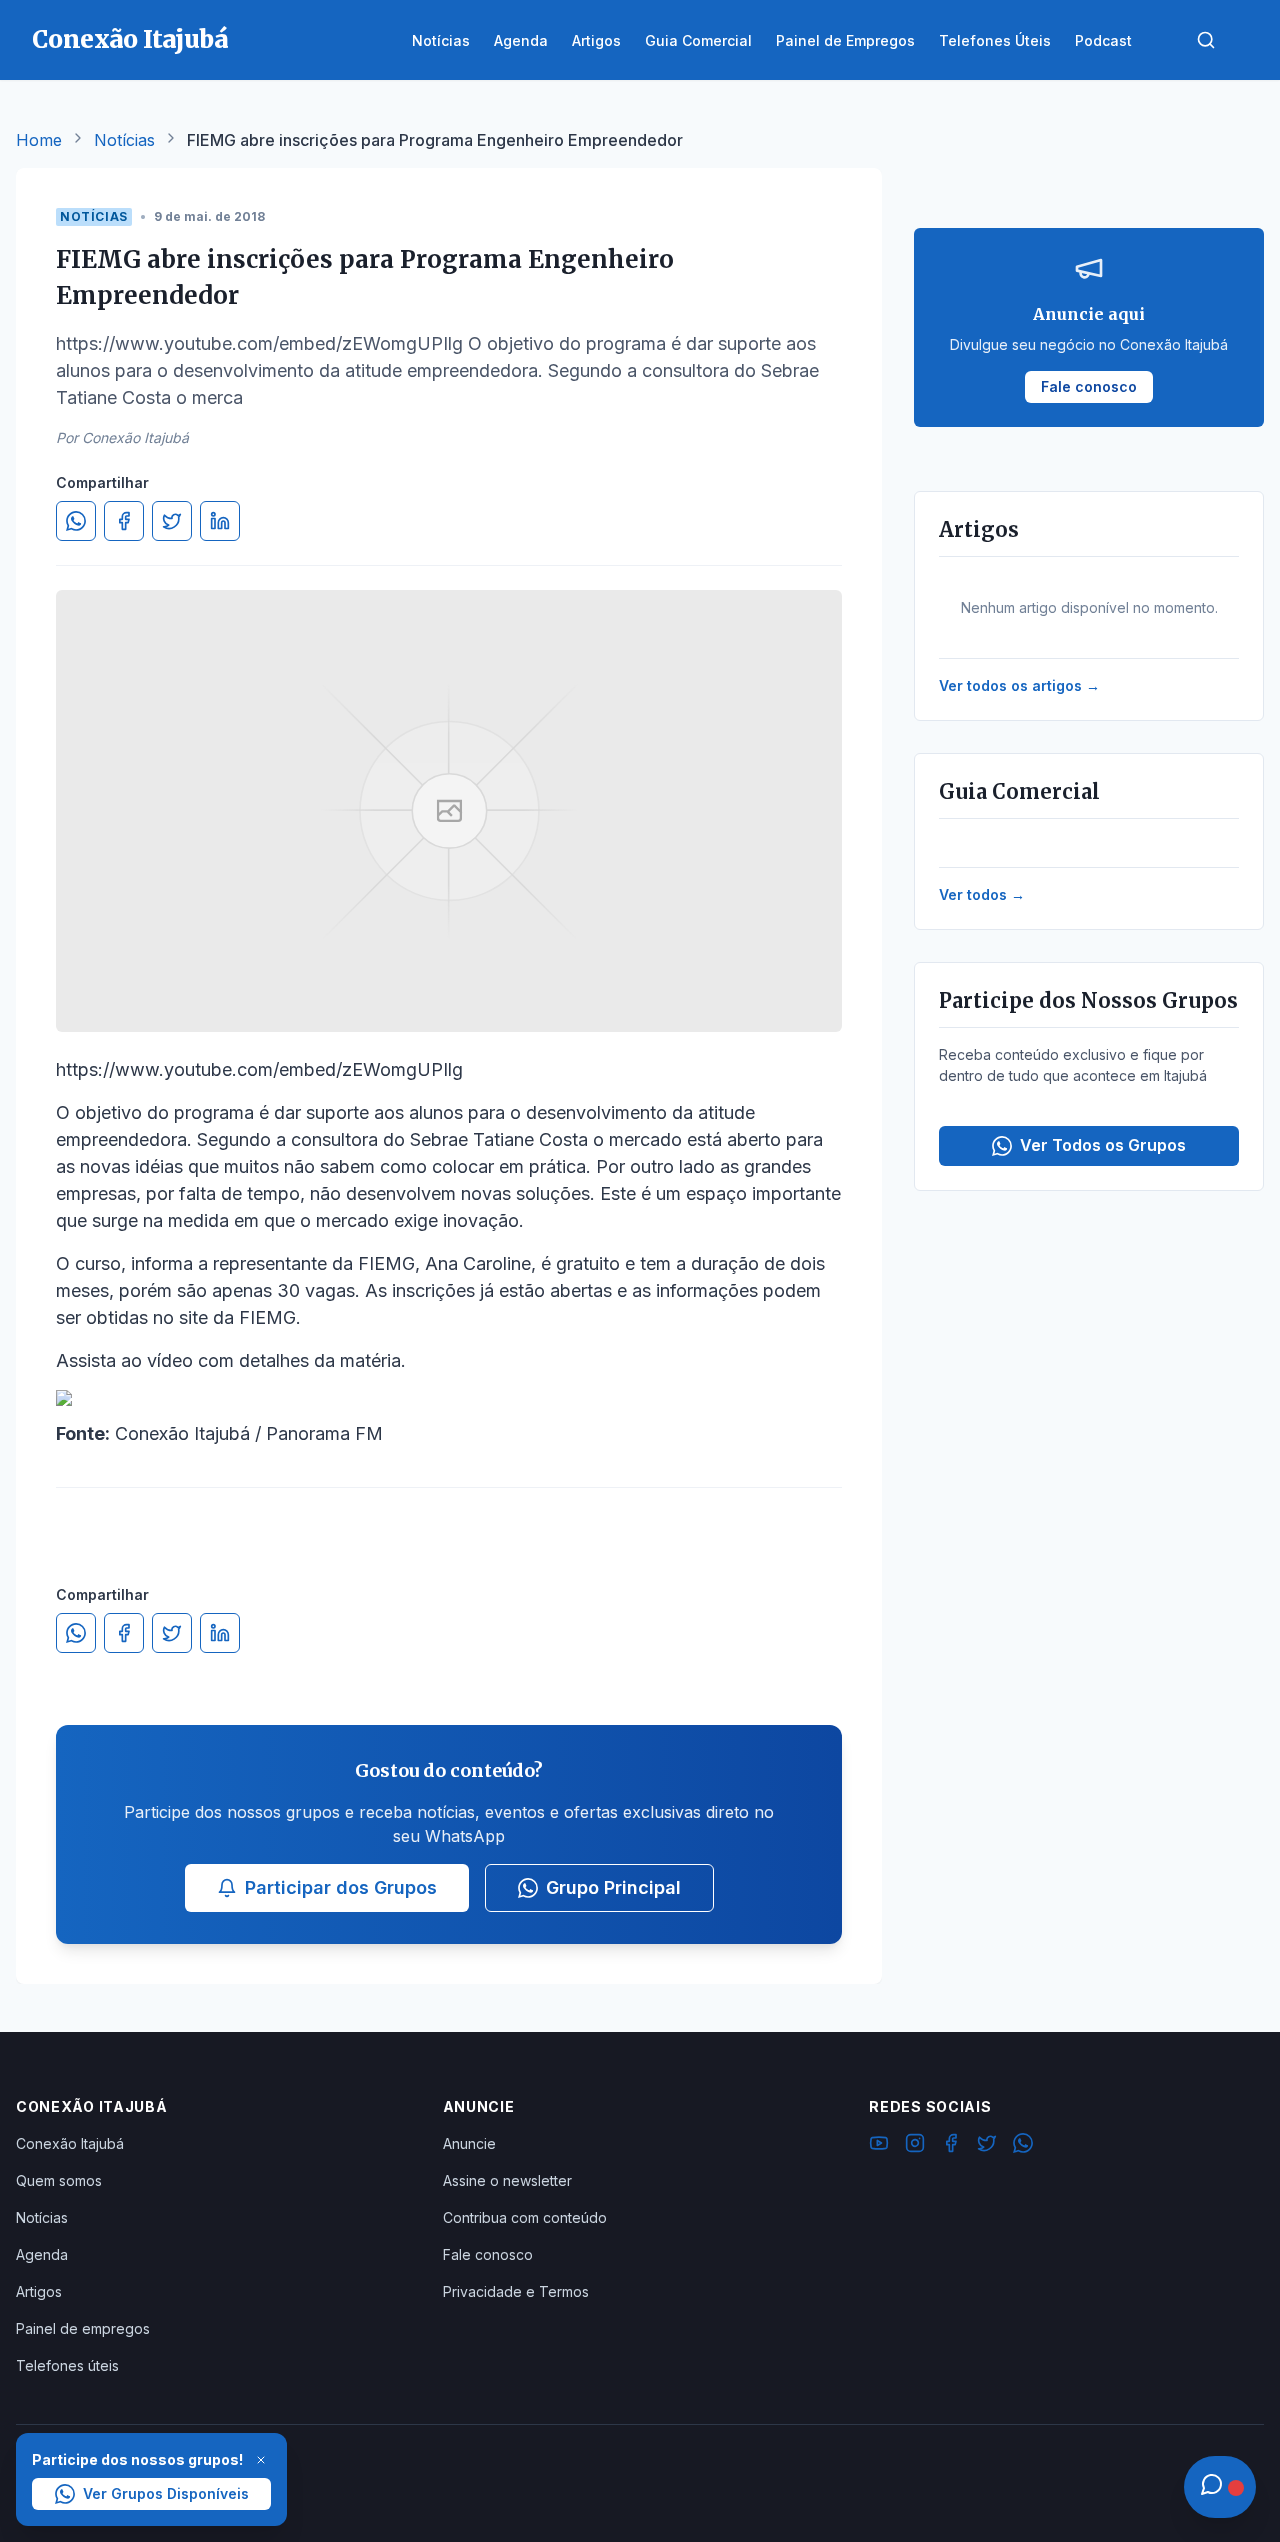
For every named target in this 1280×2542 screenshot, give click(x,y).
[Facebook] (951, 2146)
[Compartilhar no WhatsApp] (76, 521)
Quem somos (59, 2180)
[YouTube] (879, 2146)
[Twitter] (987, 2146)
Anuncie (469, 2143)
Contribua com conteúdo (525, 2217)
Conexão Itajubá (70, 2143)
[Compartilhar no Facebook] (124, 521)
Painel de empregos (83, 2328)
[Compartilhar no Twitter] (172, 521)
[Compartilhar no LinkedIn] (220, 521)
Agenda (42, 2254)
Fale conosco (488, 2254)
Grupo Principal (613, 1887)
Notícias (124, 140)
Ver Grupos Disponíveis (166, 2493)
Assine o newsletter (507, 2180)
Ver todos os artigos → (1019, 685)
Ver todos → (982, 894)
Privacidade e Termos (516, 2291)
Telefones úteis (67, 2365)
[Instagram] (915, 2146)
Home (39, 140)
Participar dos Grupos (341, 1887)
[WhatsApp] (1023, 2146)
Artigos (39, 2291)
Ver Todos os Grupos (1103, 1145)
